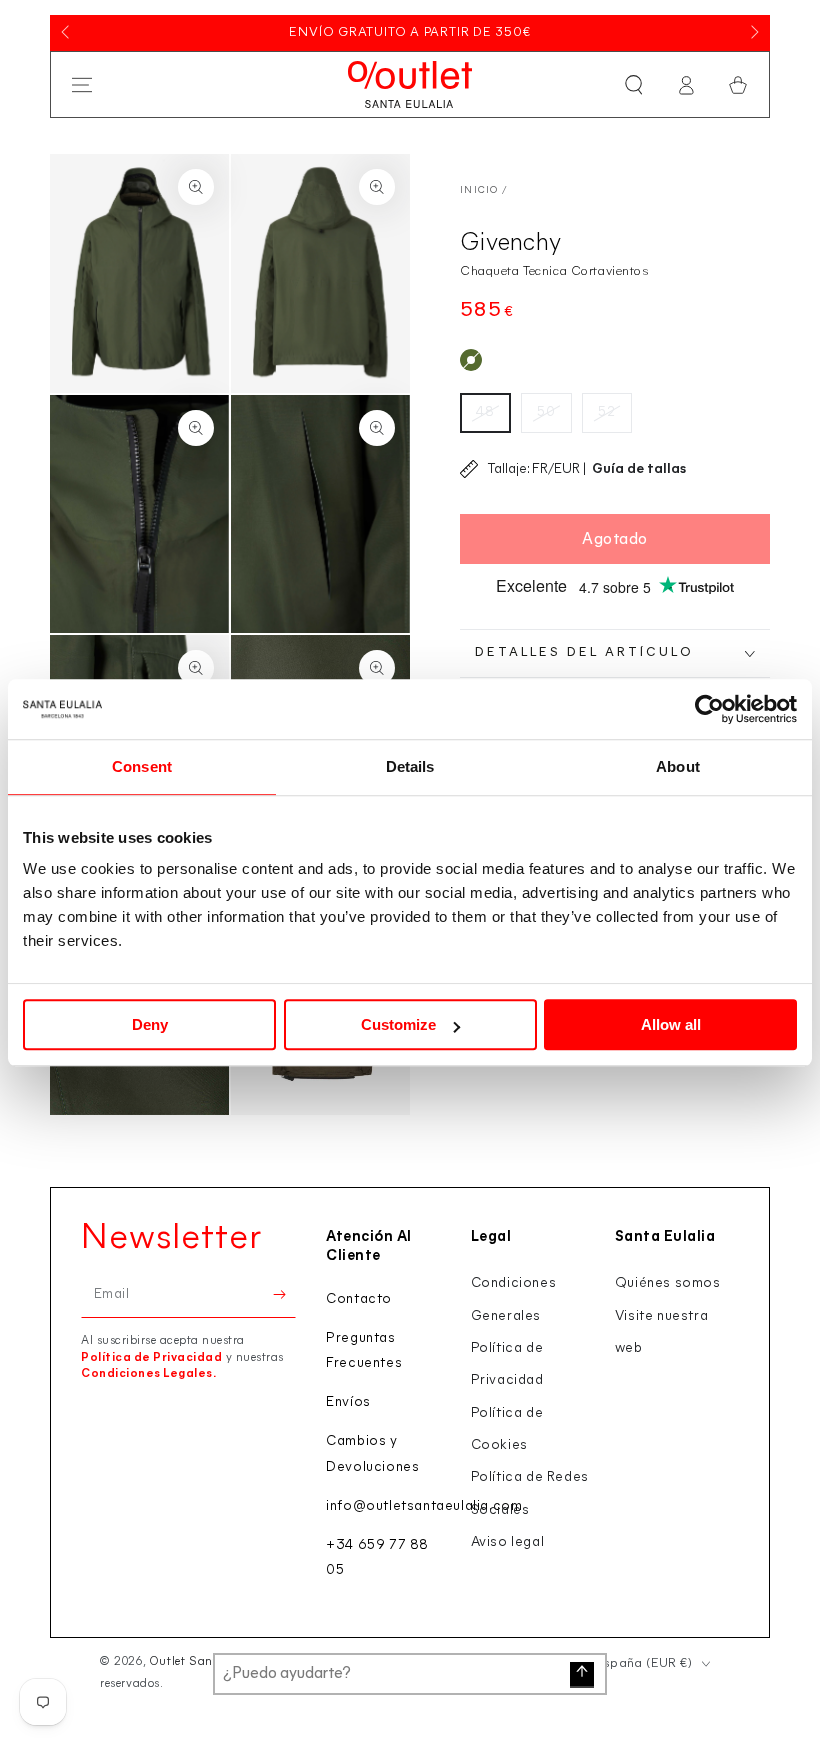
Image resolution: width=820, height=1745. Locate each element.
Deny (150, 1024)
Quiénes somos (668, 1283)
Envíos (348, 1402)
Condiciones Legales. (148, 1374)
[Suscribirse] (284, 1295)
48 (485, 412)
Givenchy (510, 243)
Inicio (479, 190)
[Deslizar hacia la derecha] (753, 33)
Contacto (359, 1299)
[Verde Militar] (471, 360)
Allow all (671, 1024)
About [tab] (678, 766)
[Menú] (82, 85)
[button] (634, 85)
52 (607, 412)
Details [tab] (410, 766)
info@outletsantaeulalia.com (424, 1506)
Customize (398, 1024)
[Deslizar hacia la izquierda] (67, 33)
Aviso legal (508, 1542)
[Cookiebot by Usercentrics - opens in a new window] (709, 709)
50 (546, 412)
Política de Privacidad (151, 1358)
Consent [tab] (142, 766)
